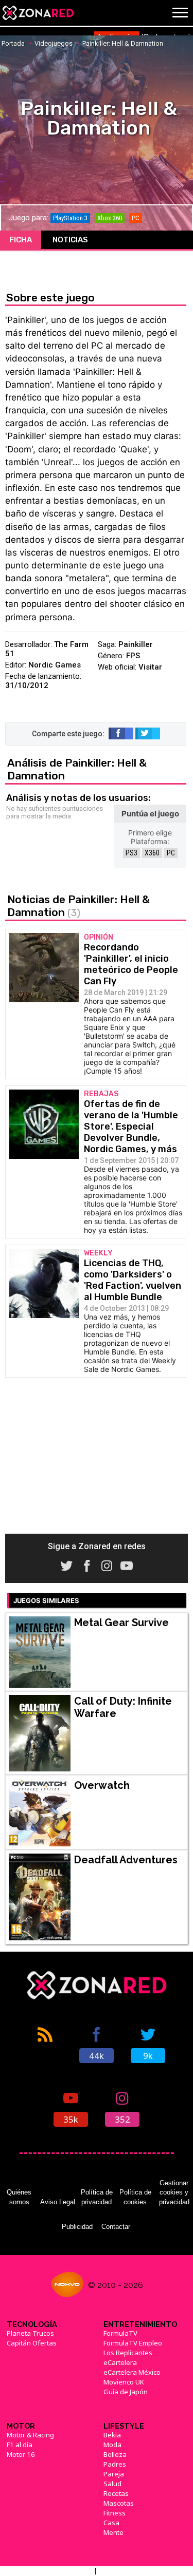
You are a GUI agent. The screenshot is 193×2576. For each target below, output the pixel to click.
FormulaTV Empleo (133, 2343)
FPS (133, 656)
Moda (112, 2445)
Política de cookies (135, 2197)
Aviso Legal (58, 2202)
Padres (115, 2464)
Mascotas (119, 2503)
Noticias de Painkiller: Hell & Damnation (78, 906)
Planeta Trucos (30, 2333)
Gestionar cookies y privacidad (174, 2192)
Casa (111, 2523)
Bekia (112, 2435)
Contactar (116, 2227)
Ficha (21, 240)
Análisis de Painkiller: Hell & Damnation (77, 769)
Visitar (150, 667)
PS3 (131, 853)
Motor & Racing (30, 2435)
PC (171, 853)
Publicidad (77, 2227)
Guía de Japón (126, 2392)
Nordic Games (55, 665)
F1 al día (20, 2445)
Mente (113, 2532)
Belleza (115, 2454)
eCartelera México (132, 2372)
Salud (112, 2484)
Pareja (114, 2474)
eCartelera (120, 2362)
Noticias (70, 240)
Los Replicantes (128, 2353)
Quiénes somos (19, 2197)
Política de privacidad (97, 2197)
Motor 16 (21, 2454)
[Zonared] (38, 13)
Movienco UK (124, 2382)
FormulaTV (120, 2333)
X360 (152, 853)
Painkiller (136, 644)
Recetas (116, 2493)
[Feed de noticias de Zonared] (45, 2044)
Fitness (115, 2513)
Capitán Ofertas (32, 2343)
